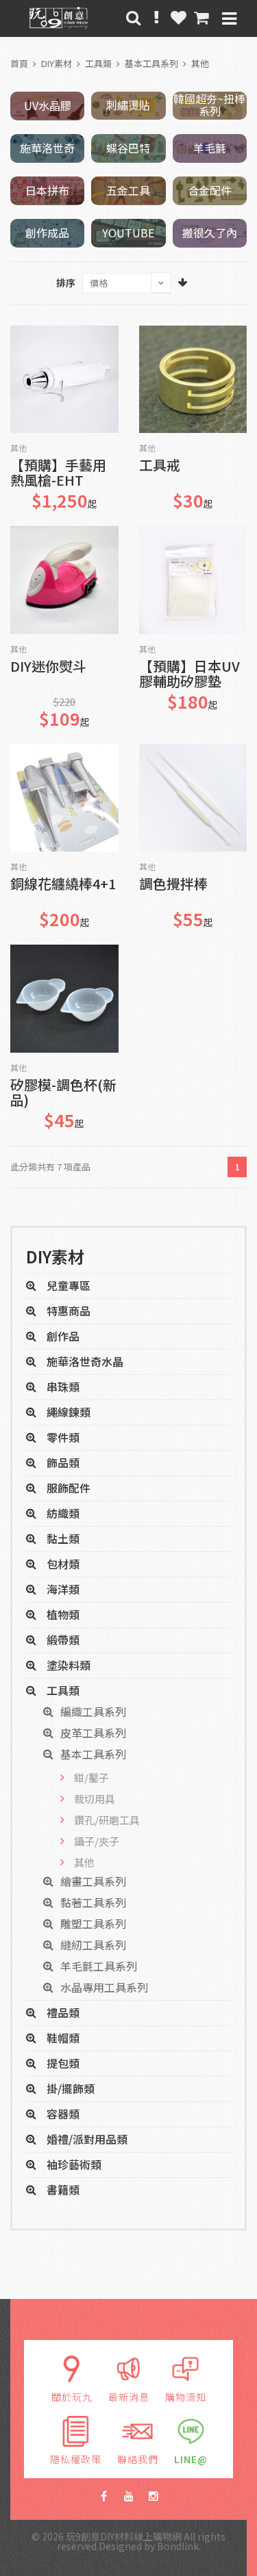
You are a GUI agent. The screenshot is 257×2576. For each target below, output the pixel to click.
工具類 (98, 63)
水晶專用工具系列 (104, 1987)
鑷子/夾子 (97, 1841)
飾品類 (63, 1462)
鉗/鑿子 (91, 1777)
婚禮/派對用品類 (87, 2139)
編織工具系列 (93, 1711)
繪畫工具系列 (93, 1881)
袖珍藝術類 (74, 2164)
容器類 (63, 2114)
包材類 (63, 1564)
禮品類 (63, 2012)
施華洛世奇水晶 (85, 1361)
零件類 (63, 1437)
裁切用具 (95, 1799)
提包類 (63, 2063)
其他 (200, 63)
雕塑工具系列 (93, 1923)
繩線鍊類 (69, 1412)
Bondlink (178, 2546)
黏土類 (63, 1538)
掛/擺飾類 (71, 2088)
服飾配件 (69, 1488)
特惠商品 (69, 1311)
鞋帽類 (63, 2038)
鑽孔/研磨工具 (107, 1820)
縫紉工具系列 (93, 1945)
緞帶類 (63, 1640)
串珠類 (63, 1386)
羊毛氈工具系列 (99, 1966)
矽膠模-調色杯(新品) (63, 1093)
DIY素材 (57, 63)
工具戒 (160, 466)
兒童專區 (69, 1285)
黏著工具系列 (93, 1902)
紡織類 (63, 1513)
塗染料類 (69, 1665)
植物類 (63, 1614)
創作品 (63, 1336)
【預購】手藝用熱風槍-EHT (58, 473)
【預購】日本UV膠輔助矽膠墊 (189, 674)
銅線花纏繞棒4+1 (63, 885)
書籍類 (63, 2190)
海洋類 (63, 1589)
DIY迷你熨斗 (48, 667)
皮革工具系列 (93, 1733)
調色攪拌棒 (173, 885)
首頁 (19, 63)
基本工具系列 (151, 63)
